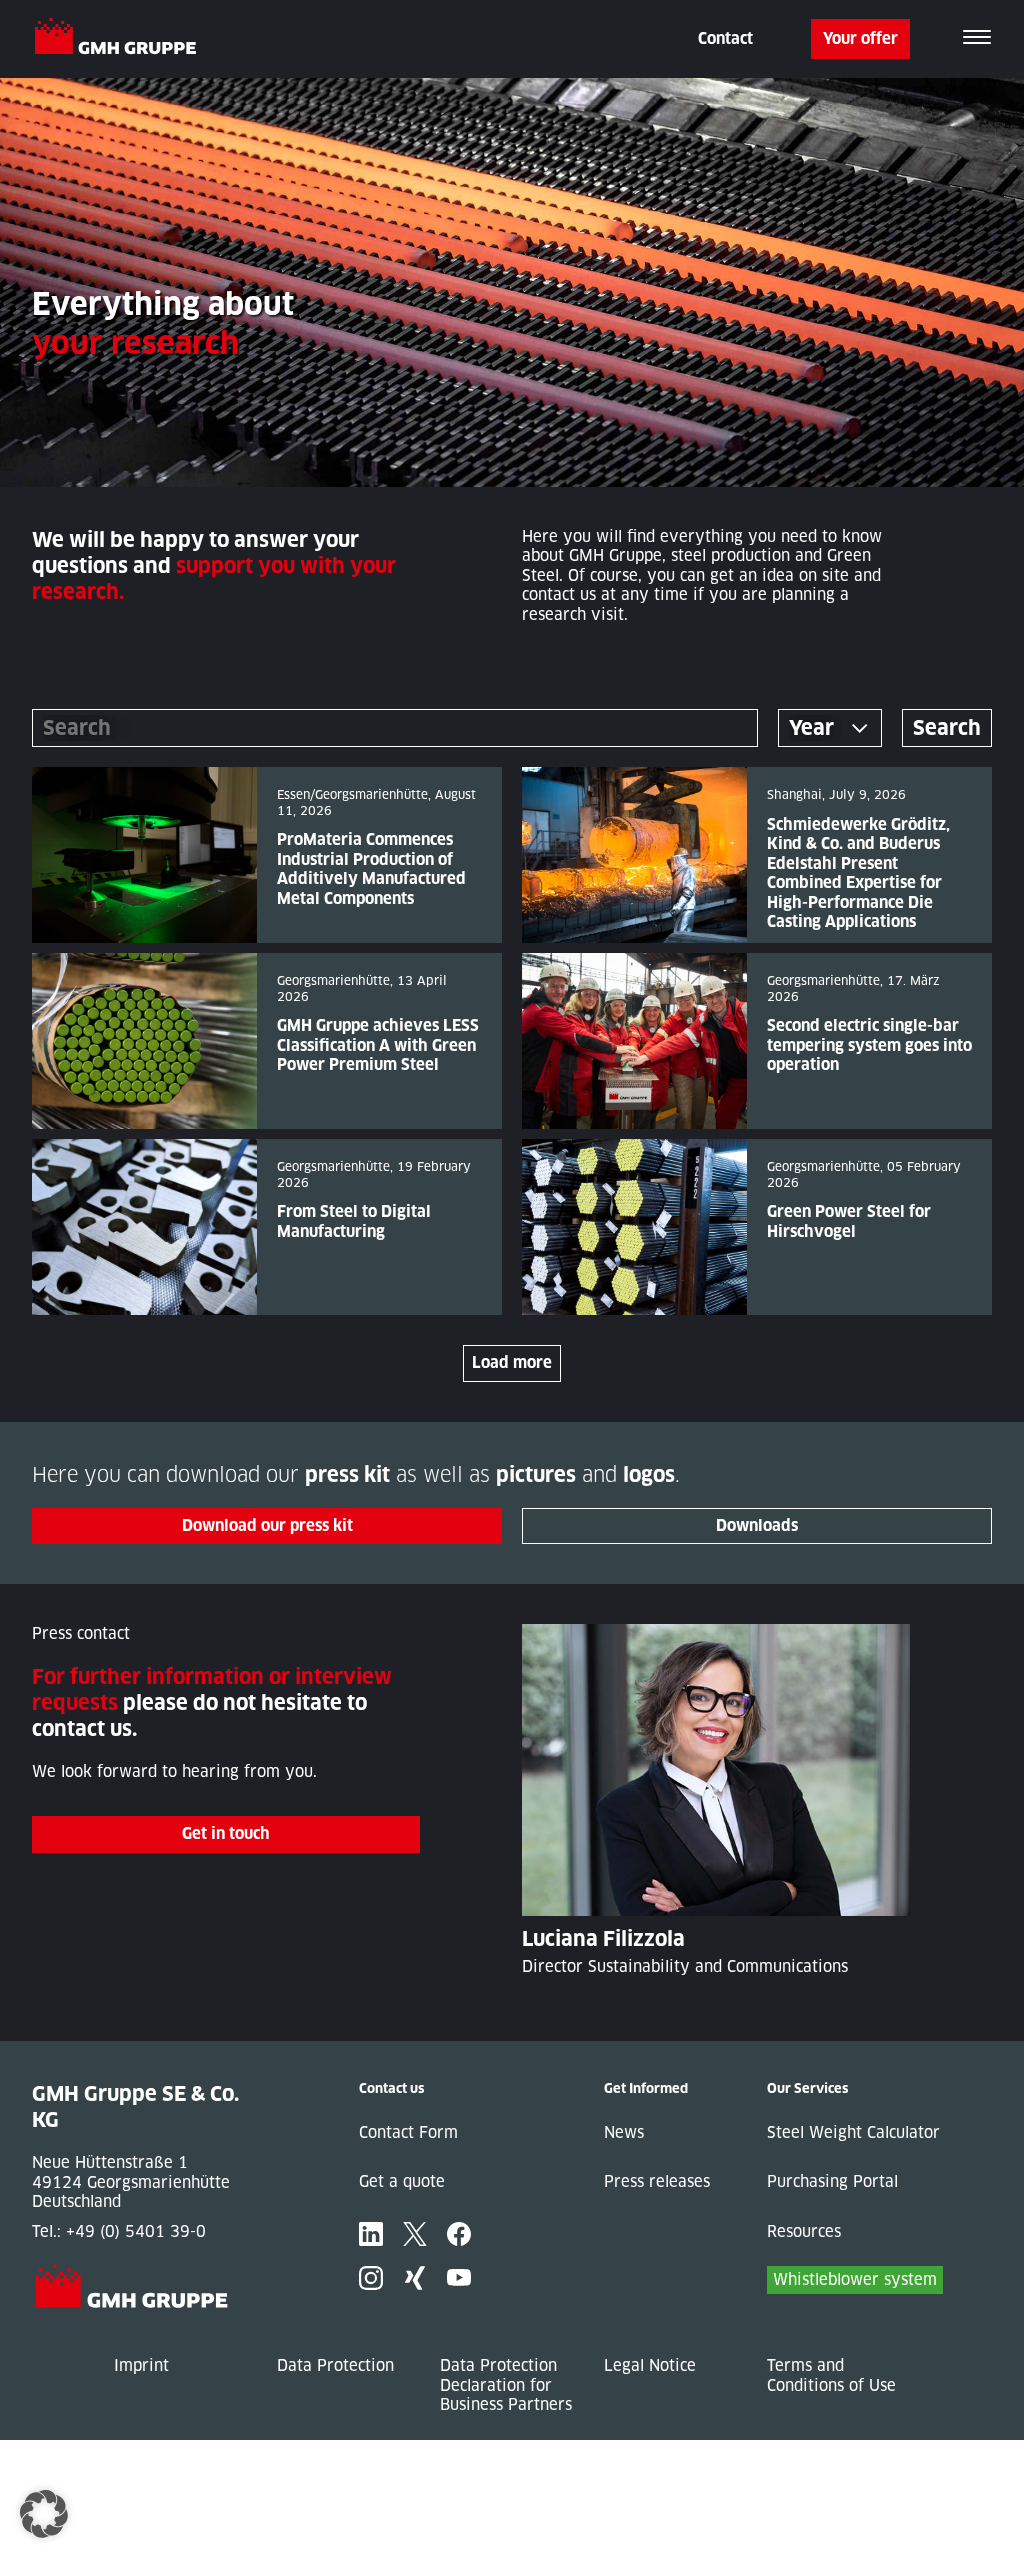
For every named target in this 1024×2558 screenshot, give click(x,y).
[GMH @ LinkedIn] (371, 2234)
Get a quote (402, 2181)
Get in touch (226, 1833)
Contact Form (408, 2132)
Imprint (141, 2365)
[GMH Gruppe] (123, 39)
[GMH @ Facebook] (459, 2234)
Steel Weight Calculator (853, 2132)
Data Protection (335, 2365)
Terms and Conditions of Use (831, 2375)
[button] (44, 2514)
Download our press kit (267, 1525)
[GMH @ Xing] (415, 2278)
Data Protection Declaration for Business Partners (506, 2385)
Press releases (657, 2181)
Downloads (757, 1525)
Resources (804, 2231)
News (624, 2132)
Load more (512, 1362)
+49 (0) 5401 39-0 (136, 2231)
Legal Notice (650, 2365)
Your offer (860, 38)
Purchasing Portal (832, 2181)
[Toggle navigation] (977, 39)
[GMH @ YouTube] (459, 2278)
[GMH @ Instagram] (371, 2278)
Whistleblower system (855, 2279)
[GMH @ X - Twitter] (415, 2234)
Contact (725, 38)
